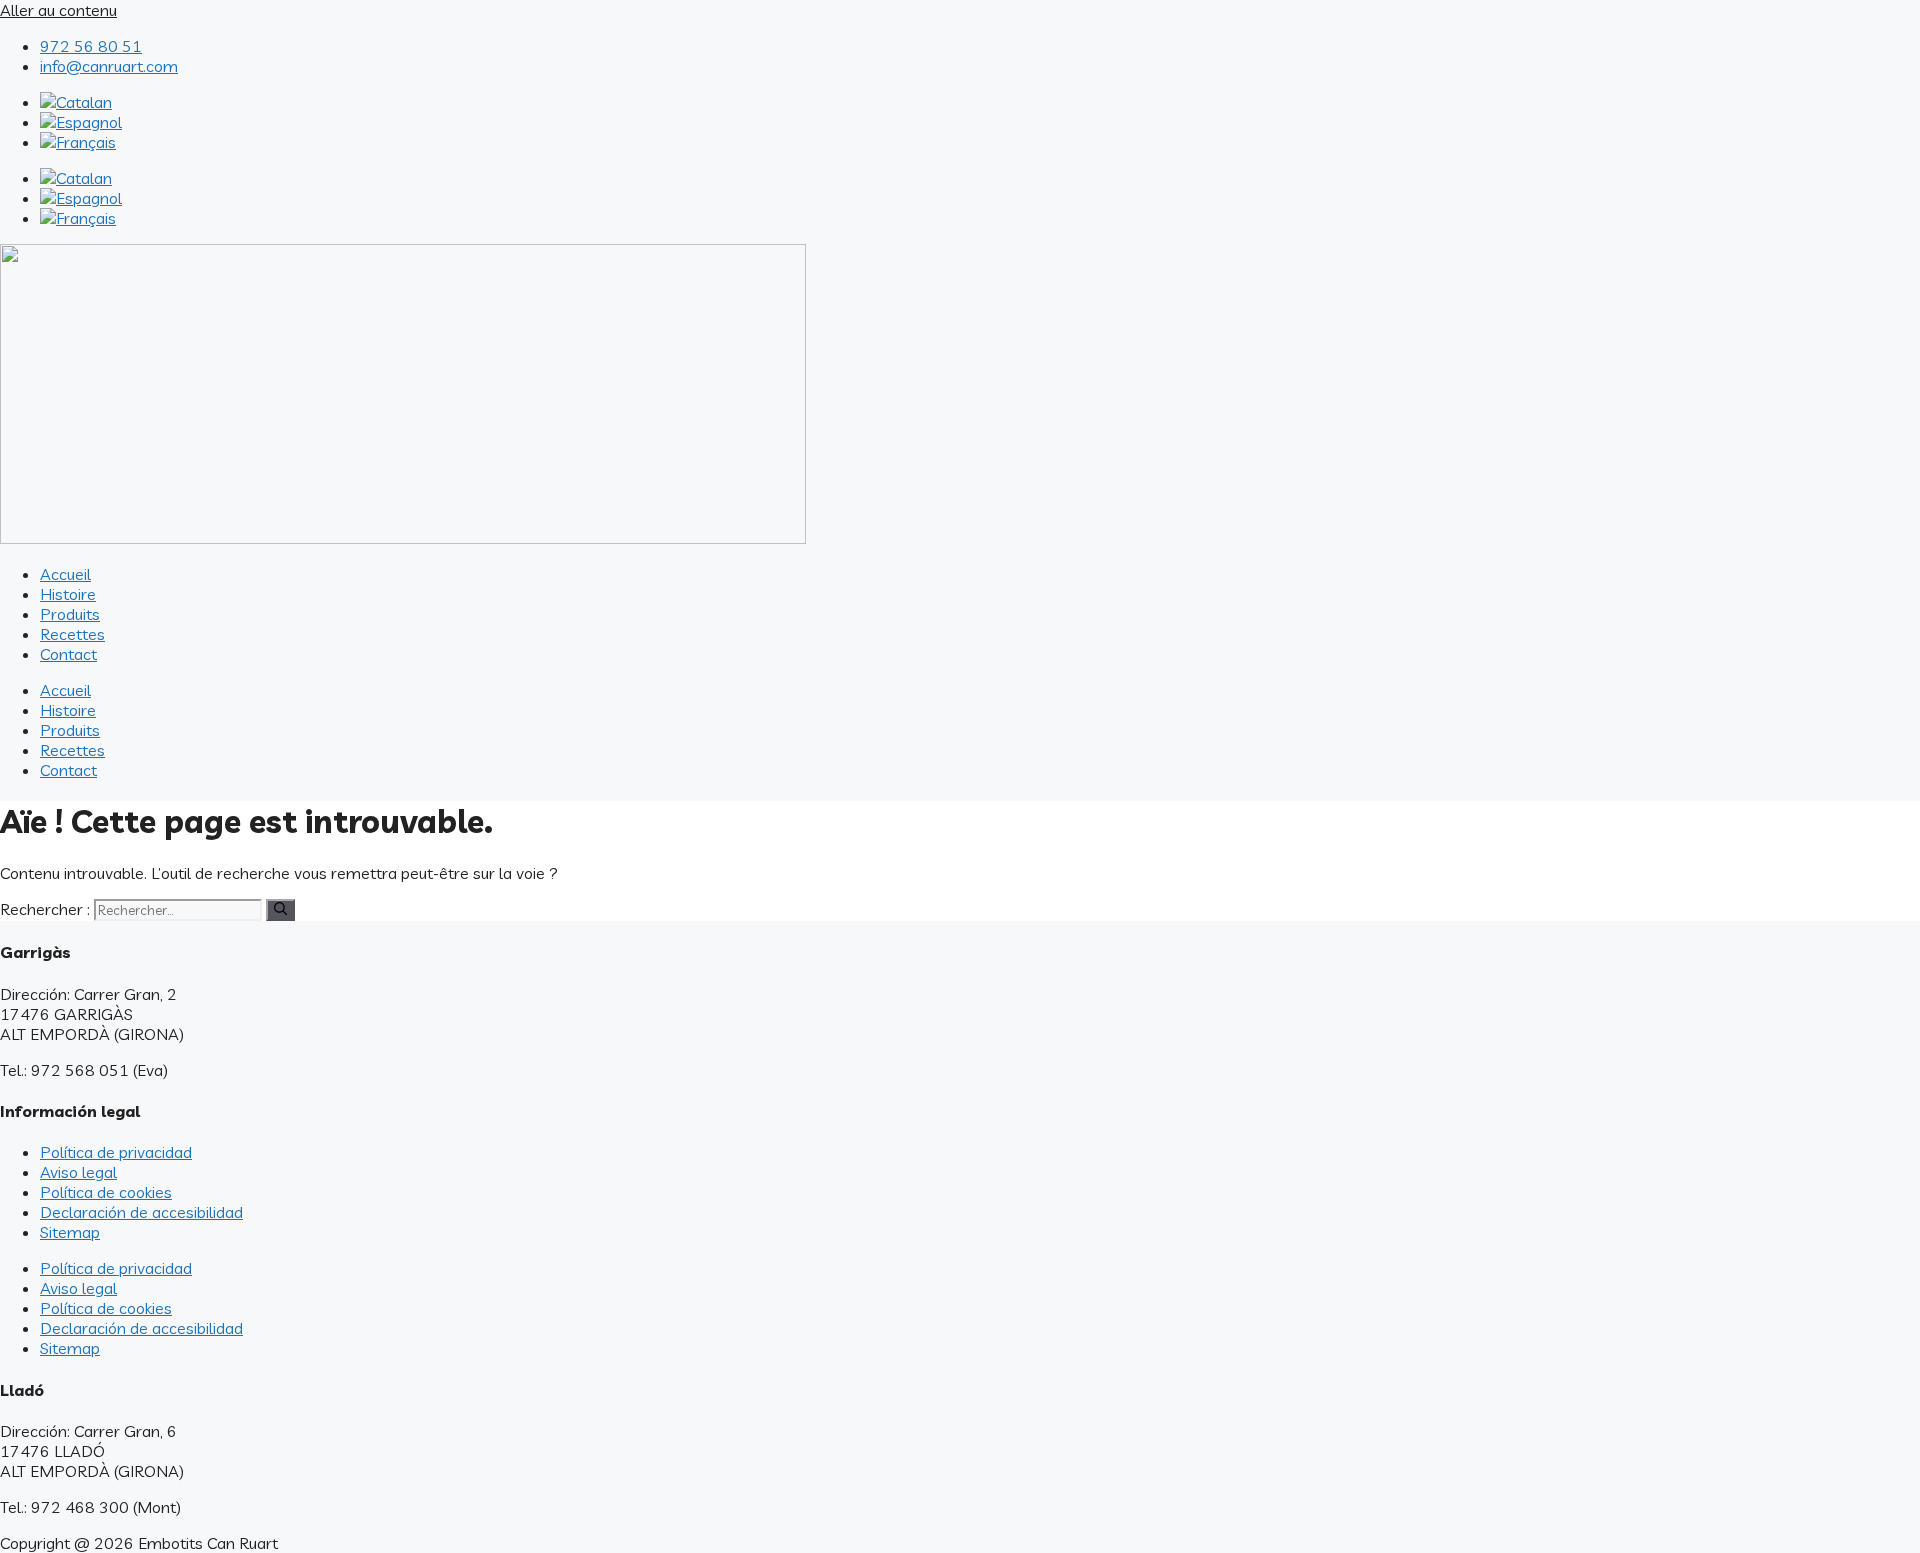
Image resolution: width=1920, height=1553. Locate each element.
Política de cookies (106, 1192)
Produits (70, 614)
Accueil (65, 574)
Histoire (68, 594)
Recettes (72, 634)
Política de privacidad (116, 1152)
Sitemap (70, 1232)
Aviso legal (78, 1172)
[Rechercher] (280, 910)
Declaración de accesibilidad (141, 1212)
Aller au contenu (58, 10)
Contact (68, 654)
